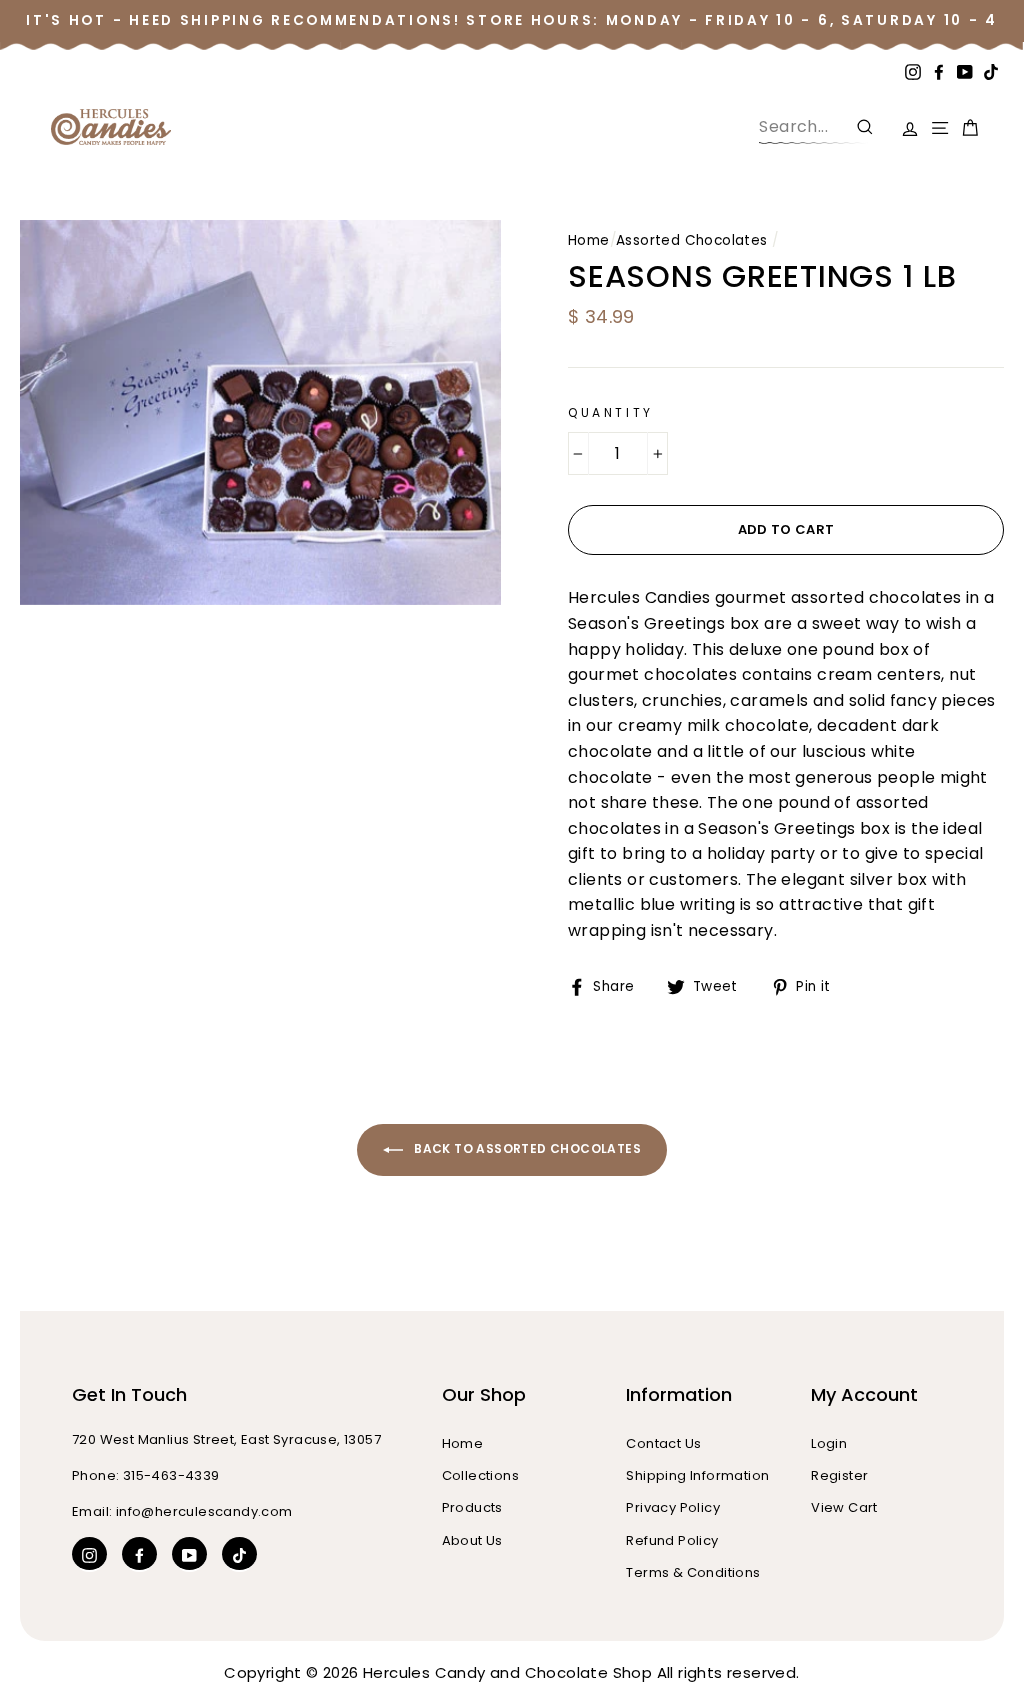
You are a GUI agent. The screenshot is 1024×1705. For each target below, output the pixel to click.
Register (839, 1475)
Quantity (611, 412)
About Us (472, 1540)
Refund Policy (672, 1540)
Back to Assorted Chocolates (526, 1149)
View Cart (844, 1507)
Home (589, 240)
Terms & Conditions (693, 1572)
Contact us (663, 1443)
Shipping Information (697, 1475)
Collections (480, 1475)
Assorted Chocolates (692, 240)
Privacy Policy (673, 1507)
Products (472, 1507)
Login (829, 1443)
